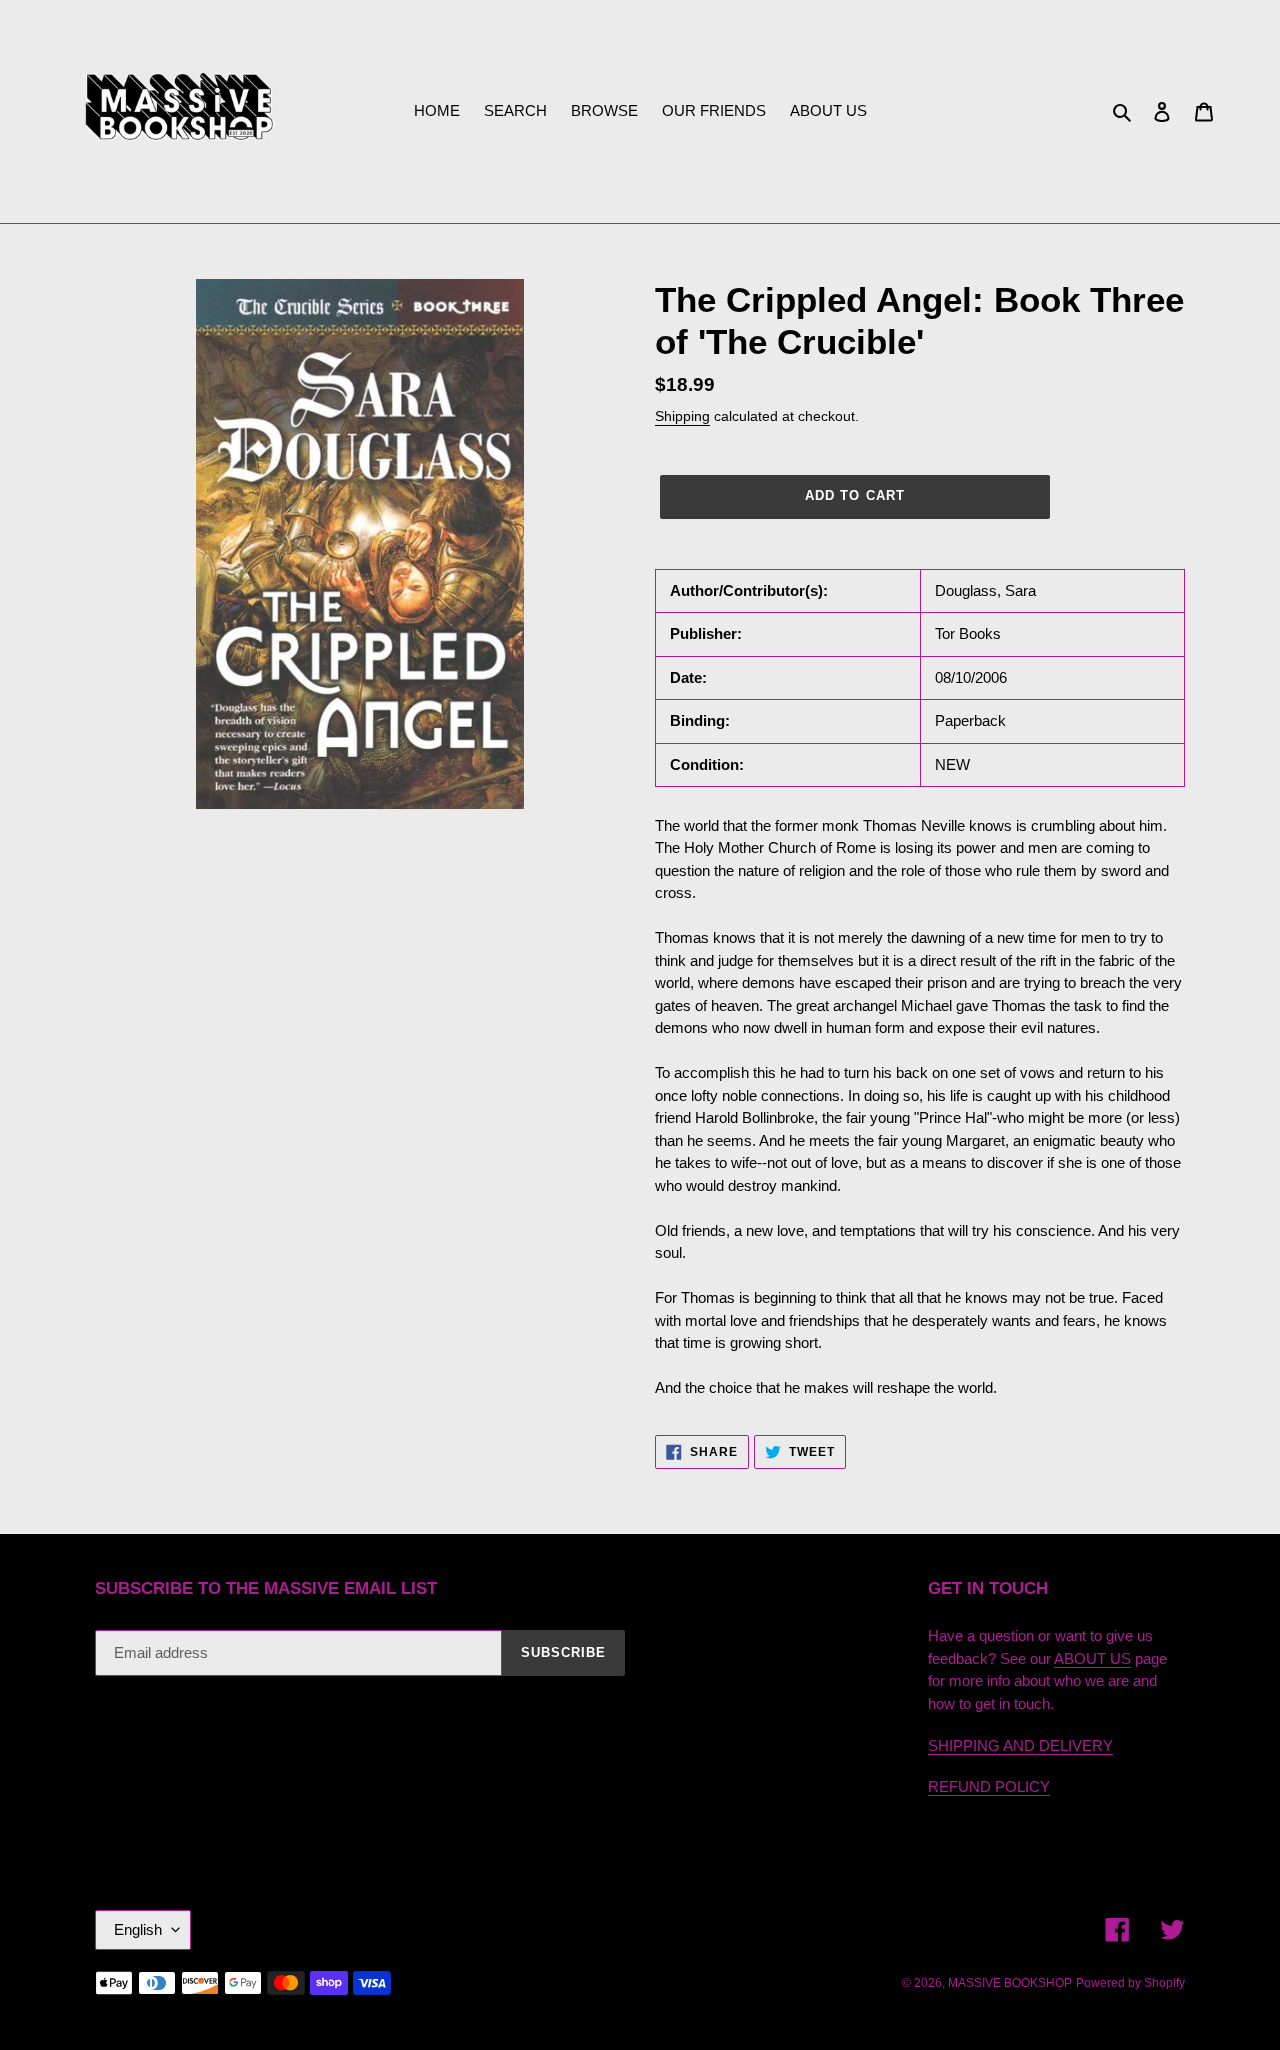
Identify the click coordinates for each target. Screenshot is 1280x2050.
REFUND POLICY (989, 1786)
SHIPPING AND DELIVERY (1020, 1745)
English (138, 1929)
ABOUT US (1092, 1658)
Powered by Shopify (1130, 1983)
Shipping (682, 416)
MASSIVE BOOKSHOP (1010, 1983)
